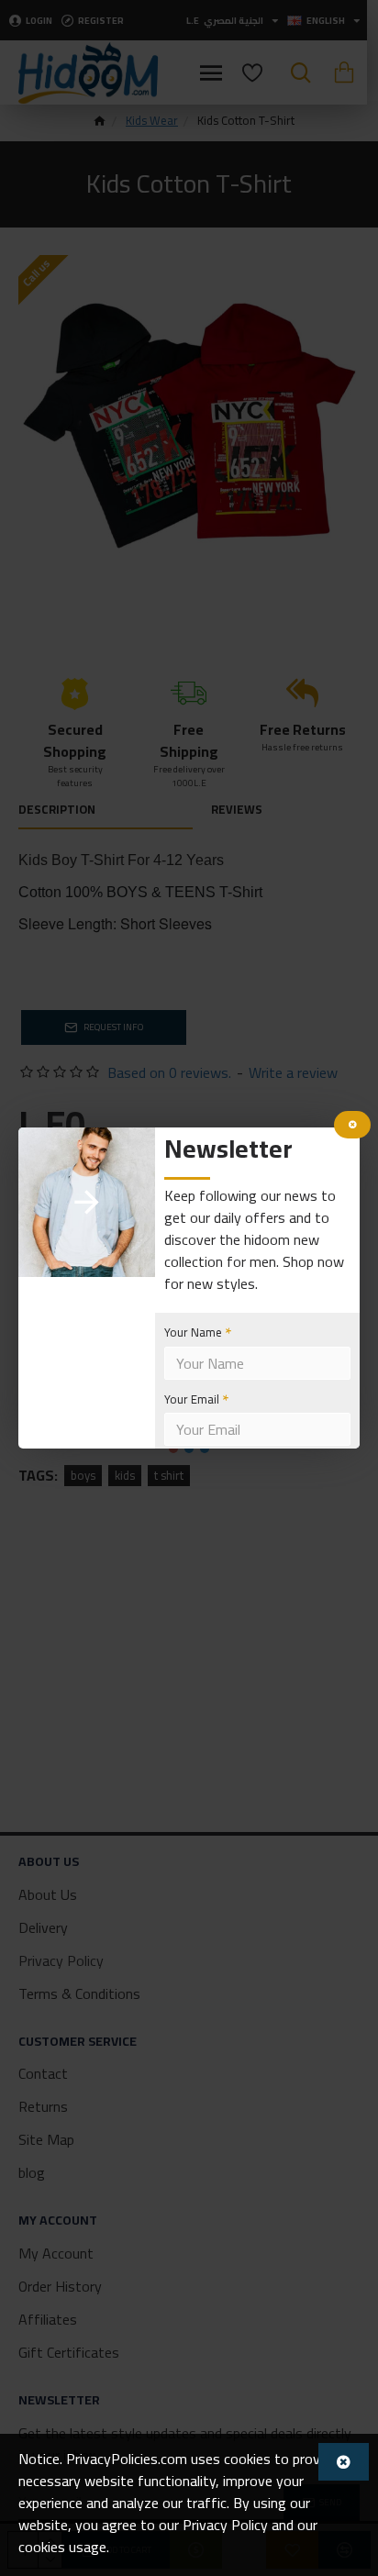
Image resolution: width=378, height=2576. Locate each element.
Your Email (192, 1399)
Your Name (193, 1332)
